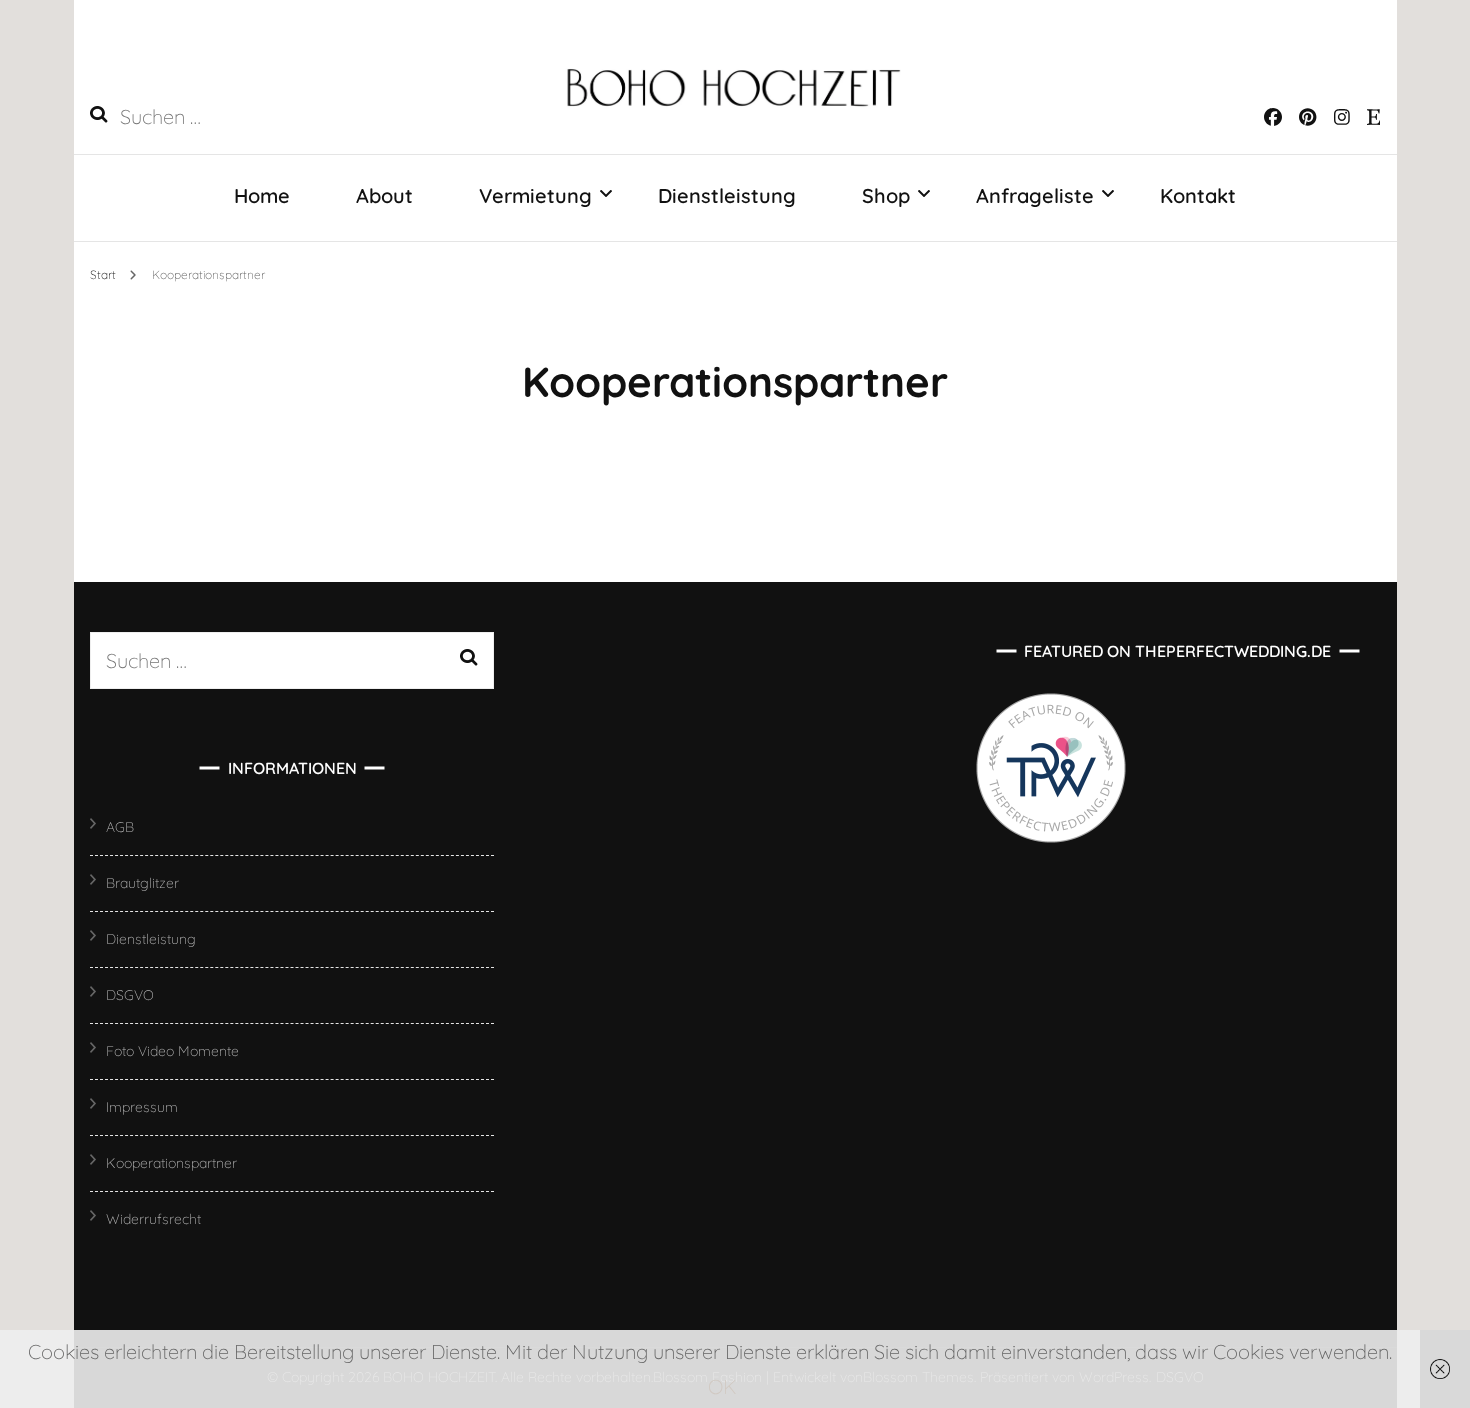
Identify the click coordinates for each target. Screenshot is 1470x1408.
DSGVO (130, 995)
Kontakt (1198, 195)
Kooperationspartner (171, 1163)
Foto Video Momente (172, 1051)
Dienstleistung (727, 195)
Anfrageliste (1035, 195)
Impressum (142, 1107)
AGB (120, 827)
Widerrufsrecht (153, 1219)
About (384, 195)
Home (262, 195)
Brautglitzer (142, 883)
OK (722, 1386)
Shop (886, 195)
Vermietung (535, 195)
